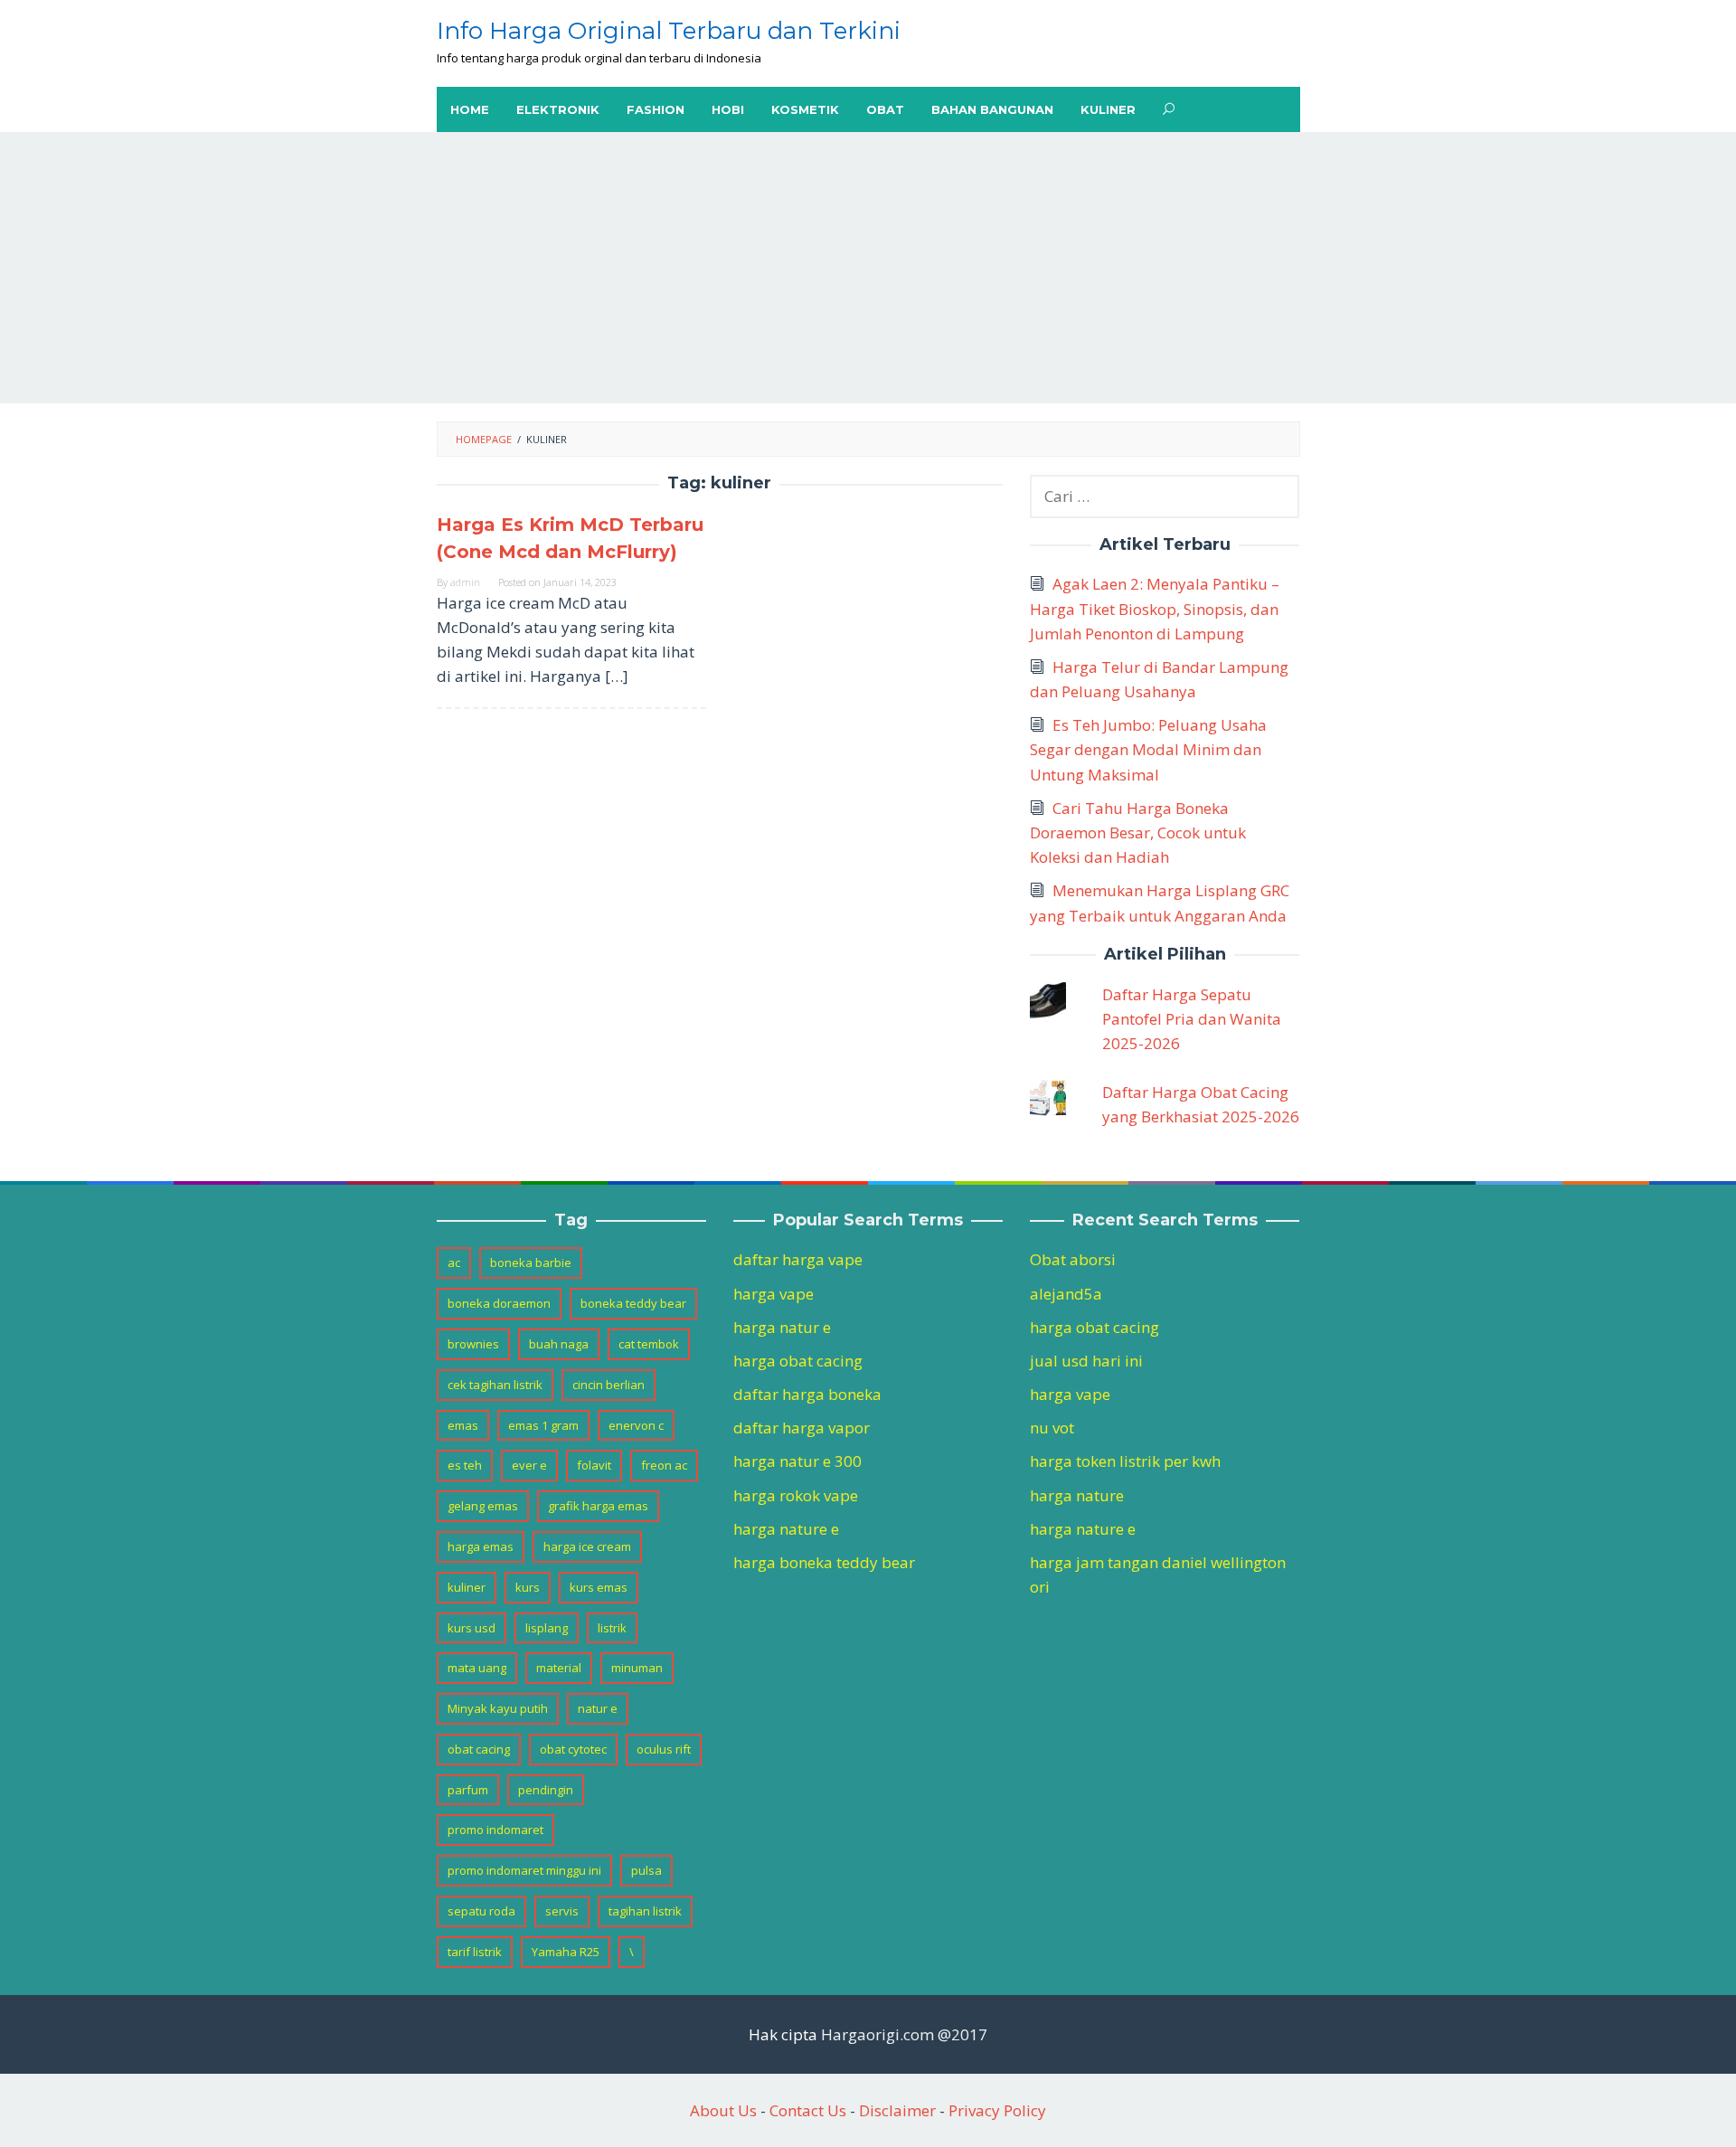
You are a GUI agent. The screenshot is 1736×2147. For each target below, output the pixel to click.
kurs (528, 1587)
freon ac (664, 1465)
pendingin (546, 1790)
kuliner (467, 1587)
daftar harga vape (798, 1259)
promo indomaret (495, 1830)
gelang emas (483, 1506)
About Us (723, 2110)
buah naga (559, 1344)
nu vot (1052, 1428)
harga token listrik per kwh (1125, 1461)
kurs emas (599, 1587)
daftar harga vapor (802, 1428)
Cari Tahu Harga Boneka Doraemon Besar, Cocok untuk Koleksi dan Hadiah (1138, 832)
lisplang (547, 1628)
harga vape (774, 1294)
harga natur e (782, 1327)
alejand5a (1066, 1294)
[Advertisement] (868, 268)
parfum (468, 1790)
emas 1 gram (543, 1425)
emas (463, 1425)
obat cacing (479, 1749)
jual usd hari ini (1086, 1361)
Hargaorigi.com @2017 (904, 2034)
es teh (465, 1465)
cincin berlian (609, 1385)
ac (454, 1263)
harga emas (481, 1546)
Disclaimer (897, 2110)
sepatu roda (481, 1911)
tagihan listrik (645, 1911)
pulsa (646, 1870)
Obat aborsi (1073, 1259)
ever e (529, 1465)
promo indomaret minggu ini (524, 1870)
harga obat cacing (798, 1361)
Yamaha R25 (566, 1952)
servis (562, 1911)
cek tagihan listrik (495, 1385)
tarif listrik (475, 1952)
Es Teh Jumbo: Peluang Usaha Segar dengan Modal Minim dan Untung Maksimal (1148, 749)
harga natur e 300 (797, 1461)
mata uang (477, 1668)
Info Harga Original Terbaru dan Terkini (669, 31)
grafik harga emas (598, 1506)
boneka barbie (531, 1263)
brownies (473, 1344)
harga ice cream (587, 1546)
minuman (637, 1668)
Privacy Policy (997, 2110)
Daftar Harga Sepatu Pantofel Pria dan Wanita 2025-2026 (1192, 1019)
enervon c (636, 1425)
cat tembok (649, 1344)
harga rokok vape (796, 1495)
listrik (612, 1628)
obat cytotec (573, 1749)
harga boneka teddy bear (824, 1562)
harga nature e (786, 1529)
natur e (598, 1708)
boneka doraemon (499, 1303)
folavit (594, 1465)
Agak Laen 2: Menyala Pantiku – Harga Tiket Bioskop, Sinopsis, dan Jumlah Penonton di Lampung (1155, 608)
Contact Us (808, 2110)
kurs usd (472, 1628)
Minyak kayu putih (498, 1708)
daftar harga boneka (807, 1394)
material (559, 1668)
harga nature (1077, 1495)
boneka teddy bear (633, 1303)
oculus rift (664, 1749)
